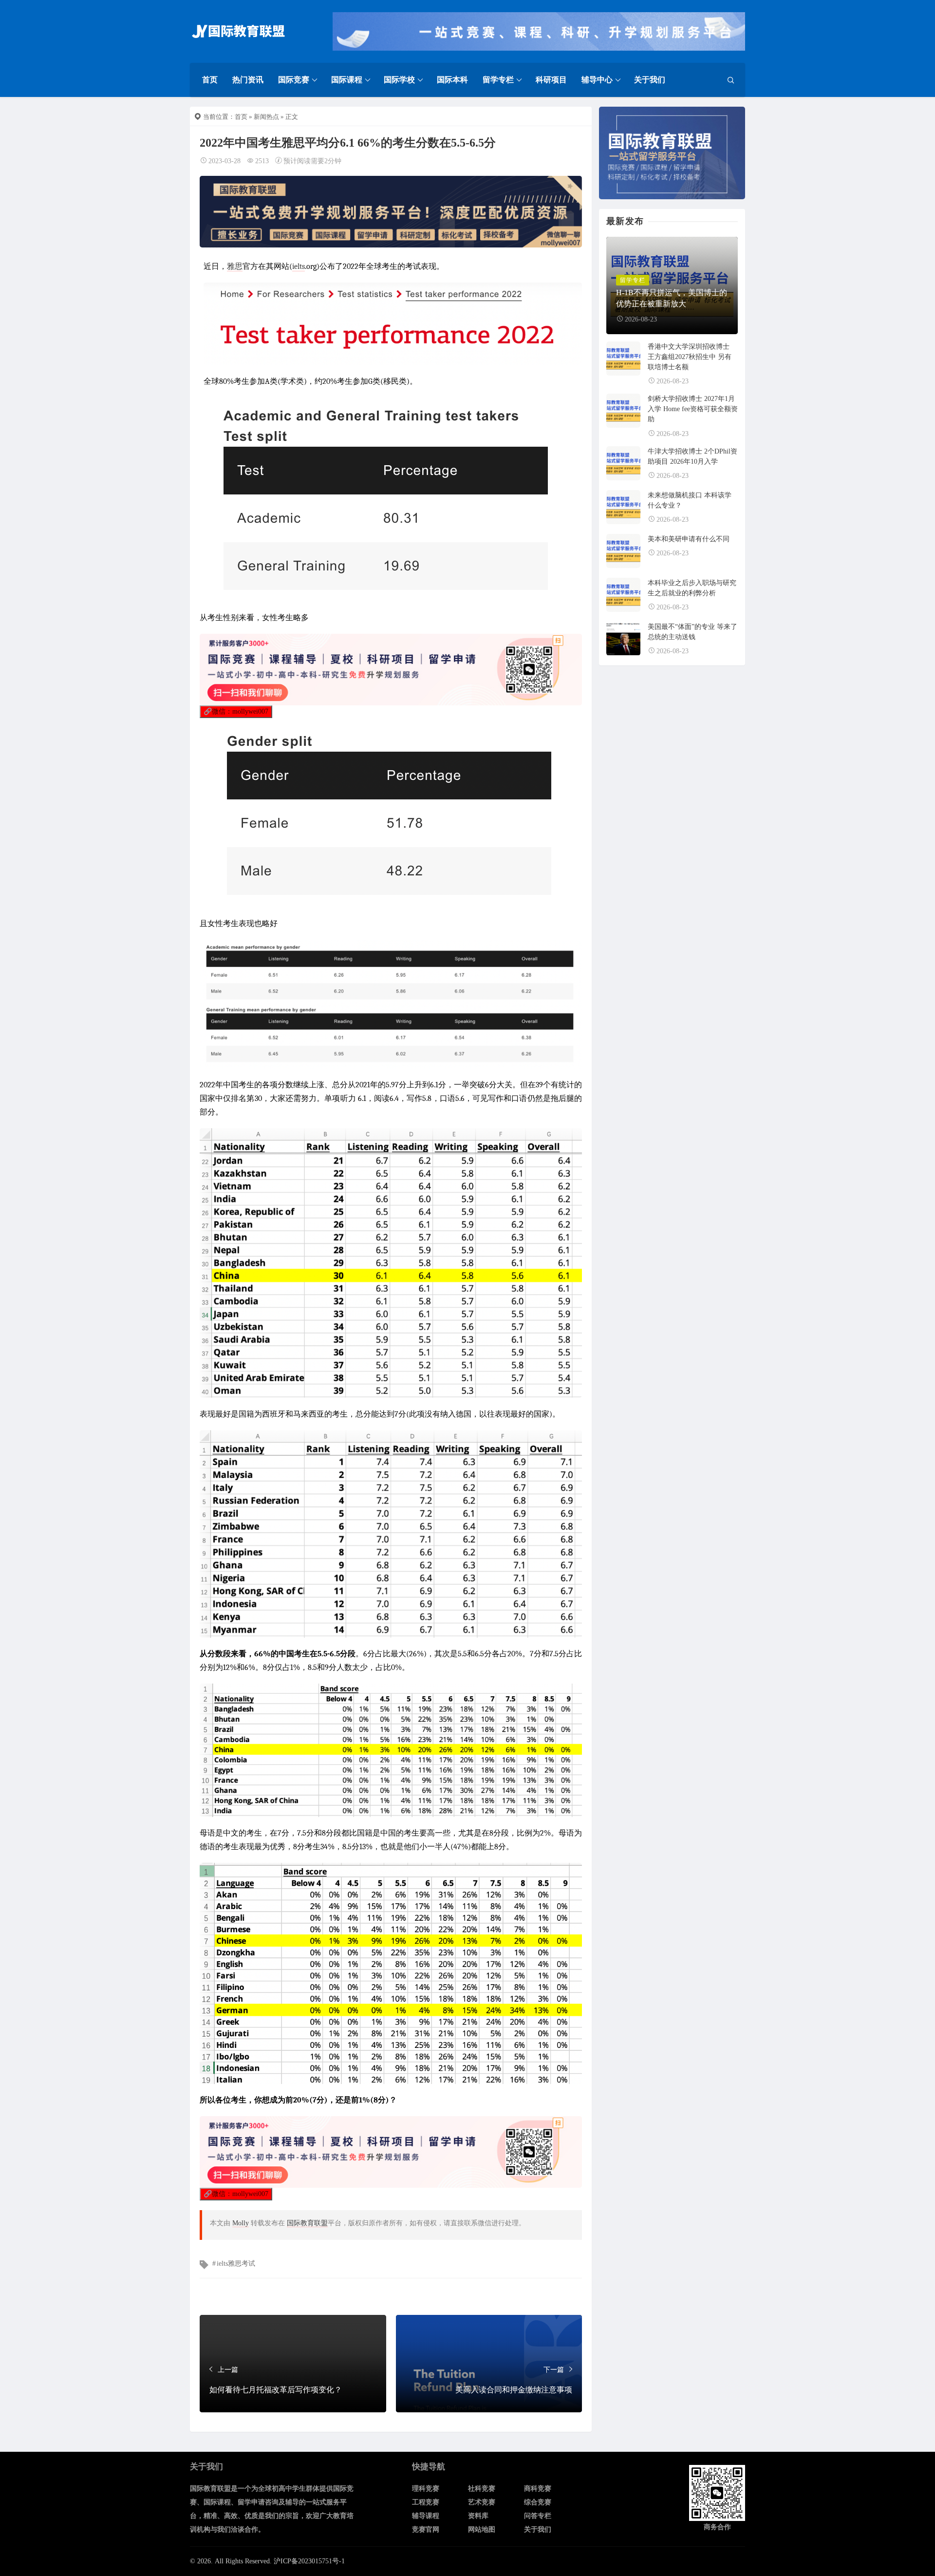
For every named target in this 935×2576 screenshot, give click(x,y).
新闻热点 (266, 117)
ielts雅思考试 (236, 2263)
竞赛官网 (426, 2529)
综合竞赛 (538, 2502)
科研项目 (551, 80)
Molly (241, 2223)
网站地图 (482, 2529)
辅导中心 (597, 80)
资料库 (478, 2516)
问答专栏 (538, 2516)
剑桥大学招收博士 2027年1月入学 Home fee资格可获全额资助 (693, 409)
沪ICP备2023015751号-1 (309, 2561)
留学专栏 (498, 80)
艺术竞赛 (482, 2502)
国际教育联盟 (307, 2223)
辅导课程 (426, 2516)
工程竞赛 (426, 2502)
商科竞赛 (538, 2489)
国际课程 (347, 80)
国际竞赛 (294, 80)
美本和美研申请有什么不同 (689, 539)
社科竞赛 (482, 2489)
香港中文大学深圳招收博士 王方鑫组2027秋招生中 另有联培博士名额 (690, 357)
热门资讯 (248, 80)
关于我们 (650, 80)
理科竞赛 (426, 2489)
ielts (299, 266)
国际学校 (399, 80)
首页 (210, 80)
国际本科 (452, 80)
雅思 (235, 266)
